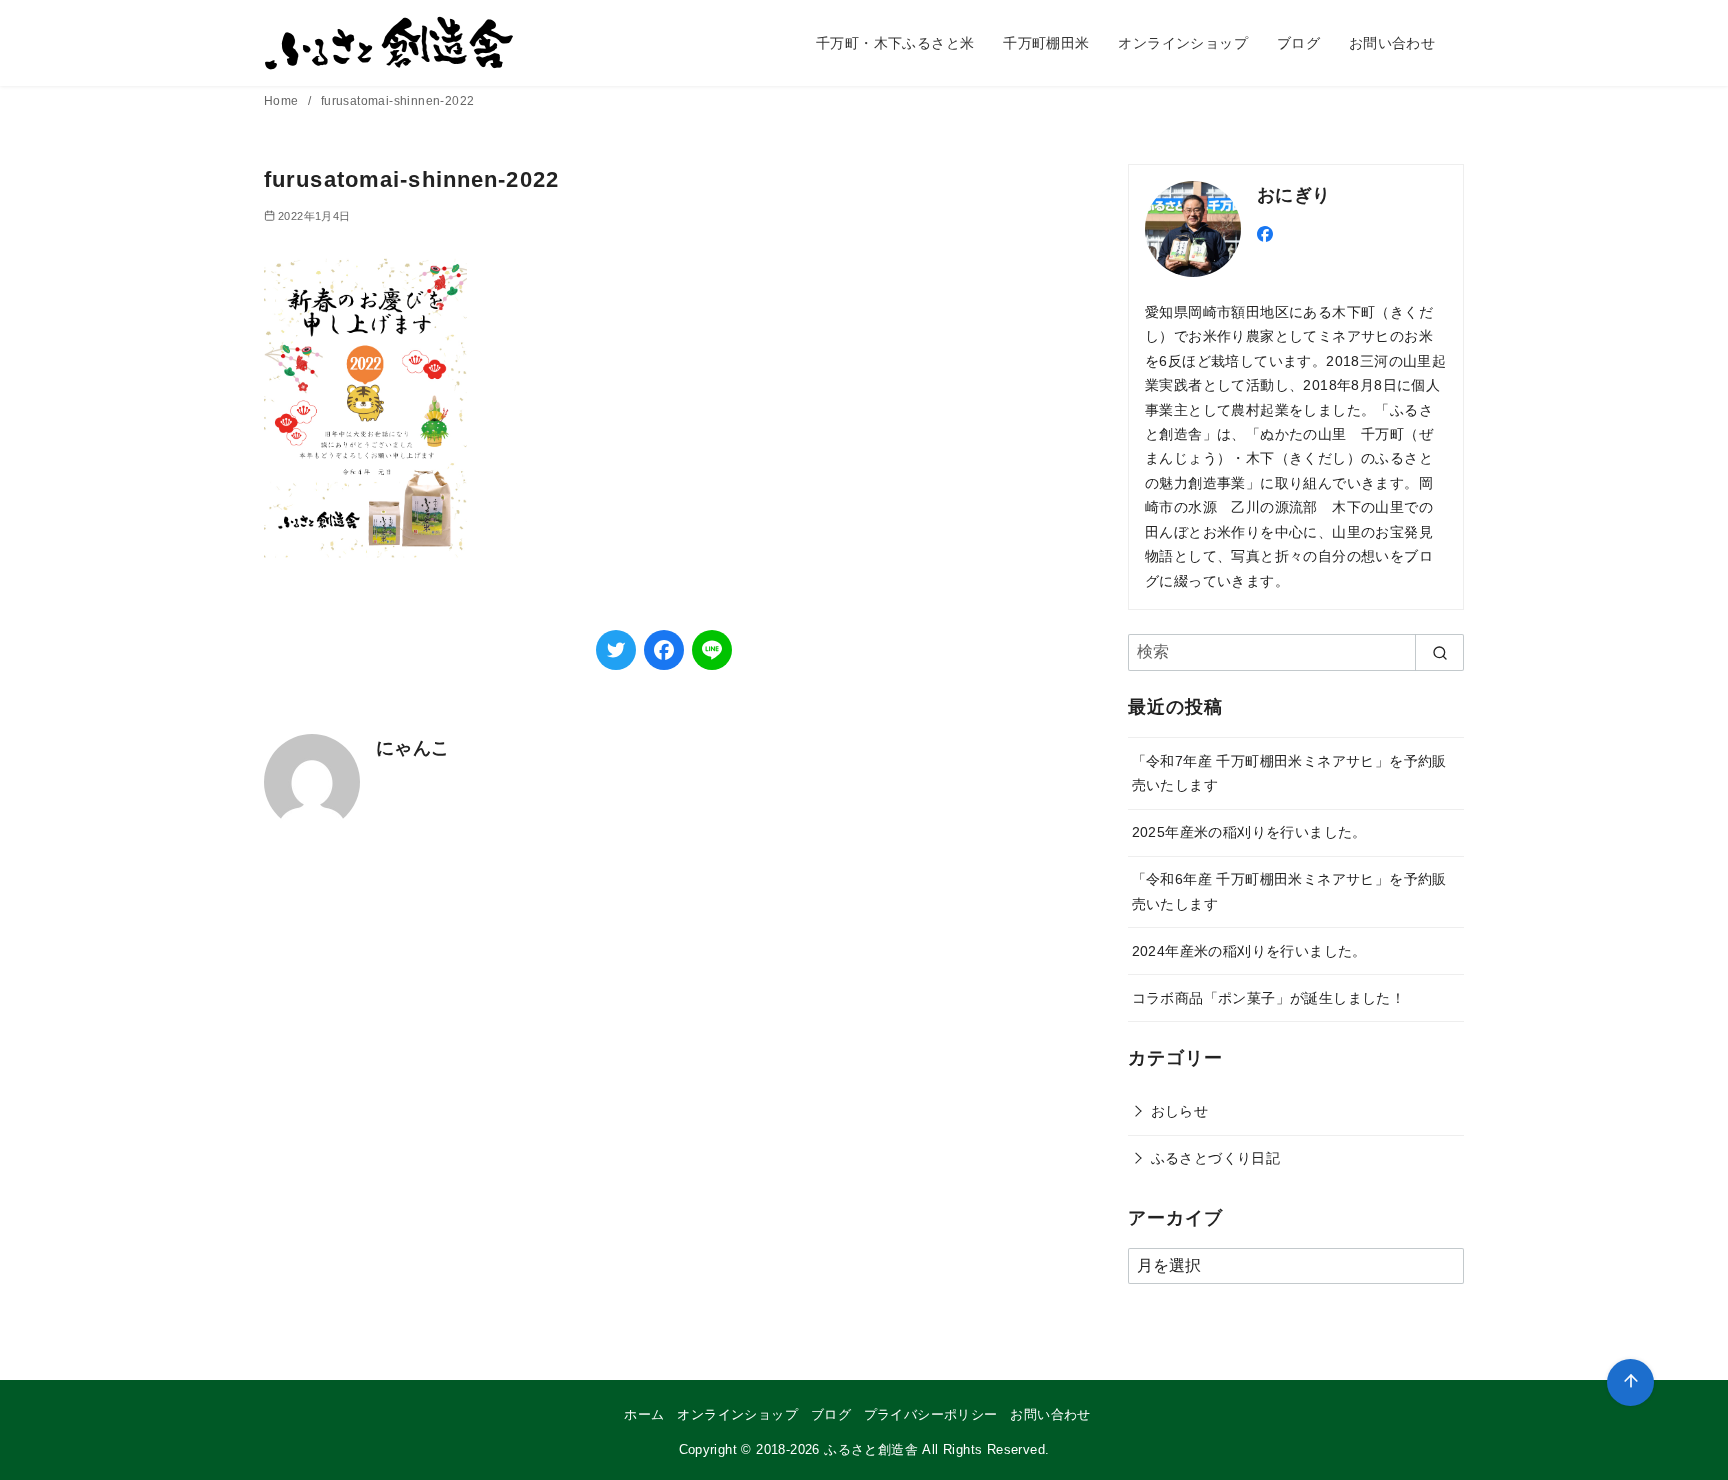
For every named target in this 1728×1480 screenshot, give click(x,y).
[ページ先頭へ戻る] (1630, 1382)
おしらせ (1180, 1111)
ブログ (1298, 43)
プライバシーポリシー (931, 1414)
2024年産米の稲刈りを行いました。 (1249, 951)
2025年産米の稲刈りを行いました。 (1249, 832)
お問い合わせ (1392, 43)
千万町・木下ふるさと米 (895, 43)
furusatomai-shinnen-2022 (398, 101)
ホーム (644, 1414)
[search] (1439, 652)
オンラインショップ (1183, 43)
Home (283, 101)
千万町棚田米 (1046, 43)
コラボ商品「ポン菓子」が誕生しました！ (1269, 998)
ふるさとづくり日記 (1216, 1158)
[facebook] (1265, 232)
